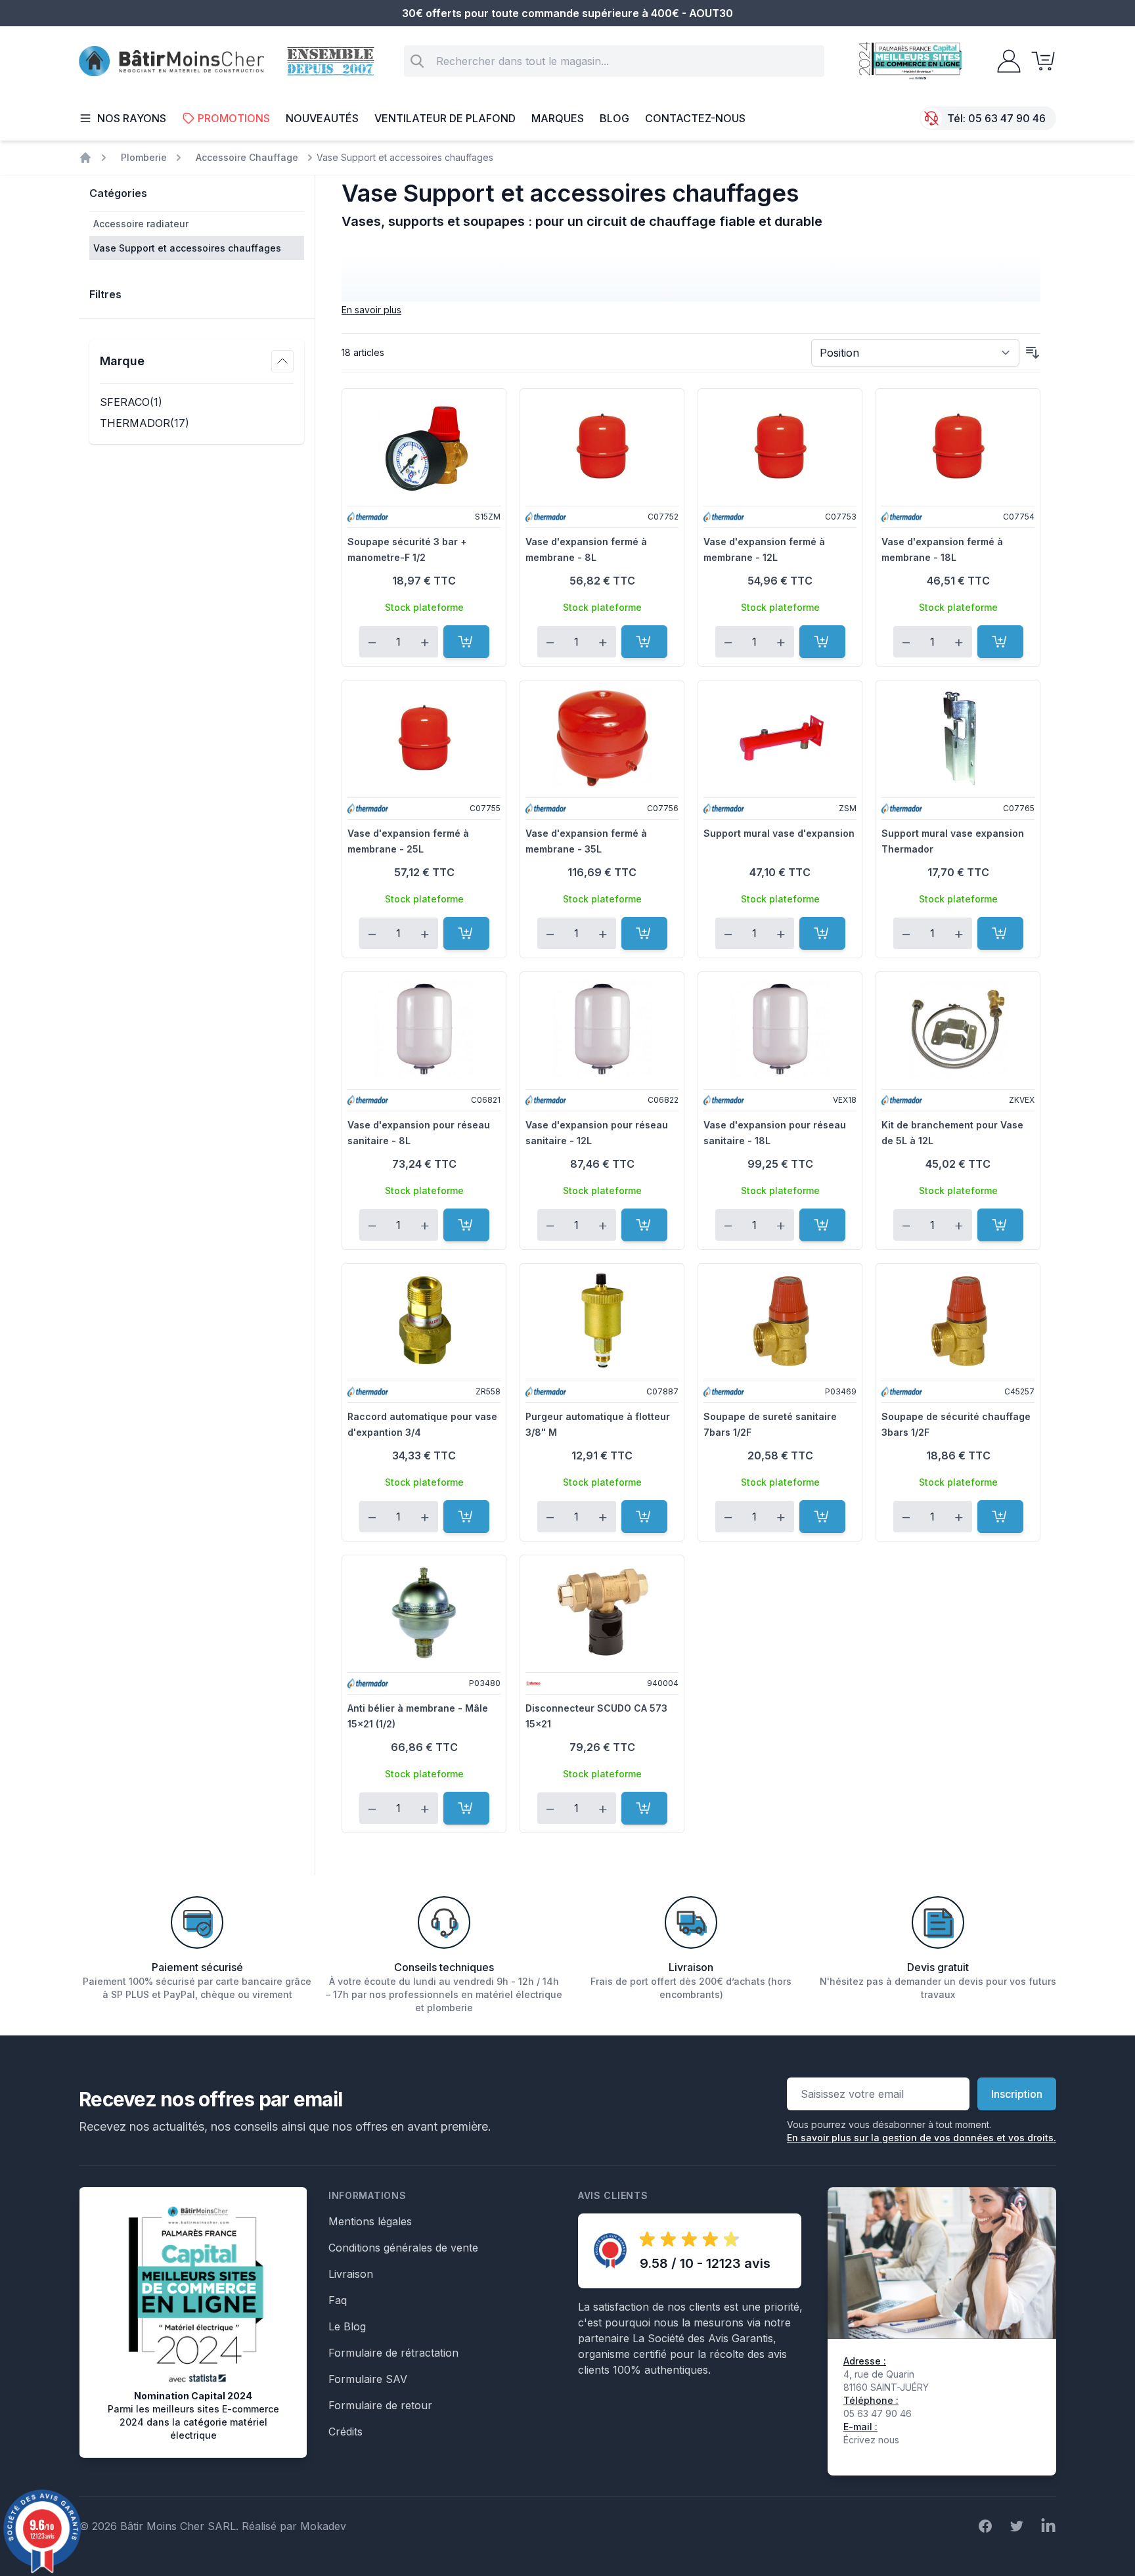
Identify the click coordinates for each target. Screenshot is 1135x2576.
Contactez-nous (695, 118)
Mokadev (323, 2526)
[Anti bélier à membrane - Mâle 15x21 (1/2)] (424, 1612)
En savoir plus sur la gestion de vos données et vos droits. (922, 2138)
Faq (338, 2300)
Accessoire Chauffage (247, 157)
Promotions (234, 118)
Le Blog (347, 2326)
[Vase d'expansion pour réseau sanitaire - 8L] (424, 1029)
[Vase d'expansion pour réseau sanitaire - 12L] (602, 1029)
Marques (558, 118)
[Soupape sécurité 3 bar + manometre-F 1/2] (424, 446)
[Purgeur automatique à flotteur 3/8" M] (602, 1321)
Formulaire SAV (368, 2379)
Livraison (351, 2274)
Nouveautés (322, 118)
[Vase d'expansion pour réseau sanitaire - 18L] (780, 1029)
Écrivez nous (871, 2440)
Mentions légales (370, 2221)
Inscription (1017, 2094)
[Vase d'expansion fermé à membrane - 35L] (602, 738)
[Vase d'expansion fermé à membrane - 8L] (602, 446)
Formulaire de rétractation (393, 2353)
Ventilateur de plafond (445, 118)
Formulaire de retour (380, 2405)
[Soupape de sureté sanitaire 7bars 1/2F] (780, 1321)
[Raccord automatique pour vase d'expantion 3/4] (424, 1321)
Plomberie (144, 157)
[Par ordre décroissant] (1033, 353)
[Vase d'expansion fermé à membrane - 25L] (424, 738)
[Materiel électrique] (85, 158)
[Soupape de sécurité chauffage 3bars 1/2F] (958, 1321)
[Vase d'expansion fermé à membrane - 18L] (958, 446)
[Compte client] (1005, 61)
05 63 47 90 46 (1007, 118)
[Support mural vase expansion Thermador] (958, 738)
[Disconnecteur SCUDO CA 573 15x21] (602, 1612)
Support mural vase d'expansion (779, 833)
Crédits (345, 2432)
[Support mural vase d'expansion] (780, 738)
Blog (614, 118)
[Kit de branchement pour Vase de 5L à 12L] (958, 1029)
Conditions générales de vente (403, 2248)
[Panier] (1039, 61)
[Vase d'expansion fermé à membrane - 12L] (780, 446)
